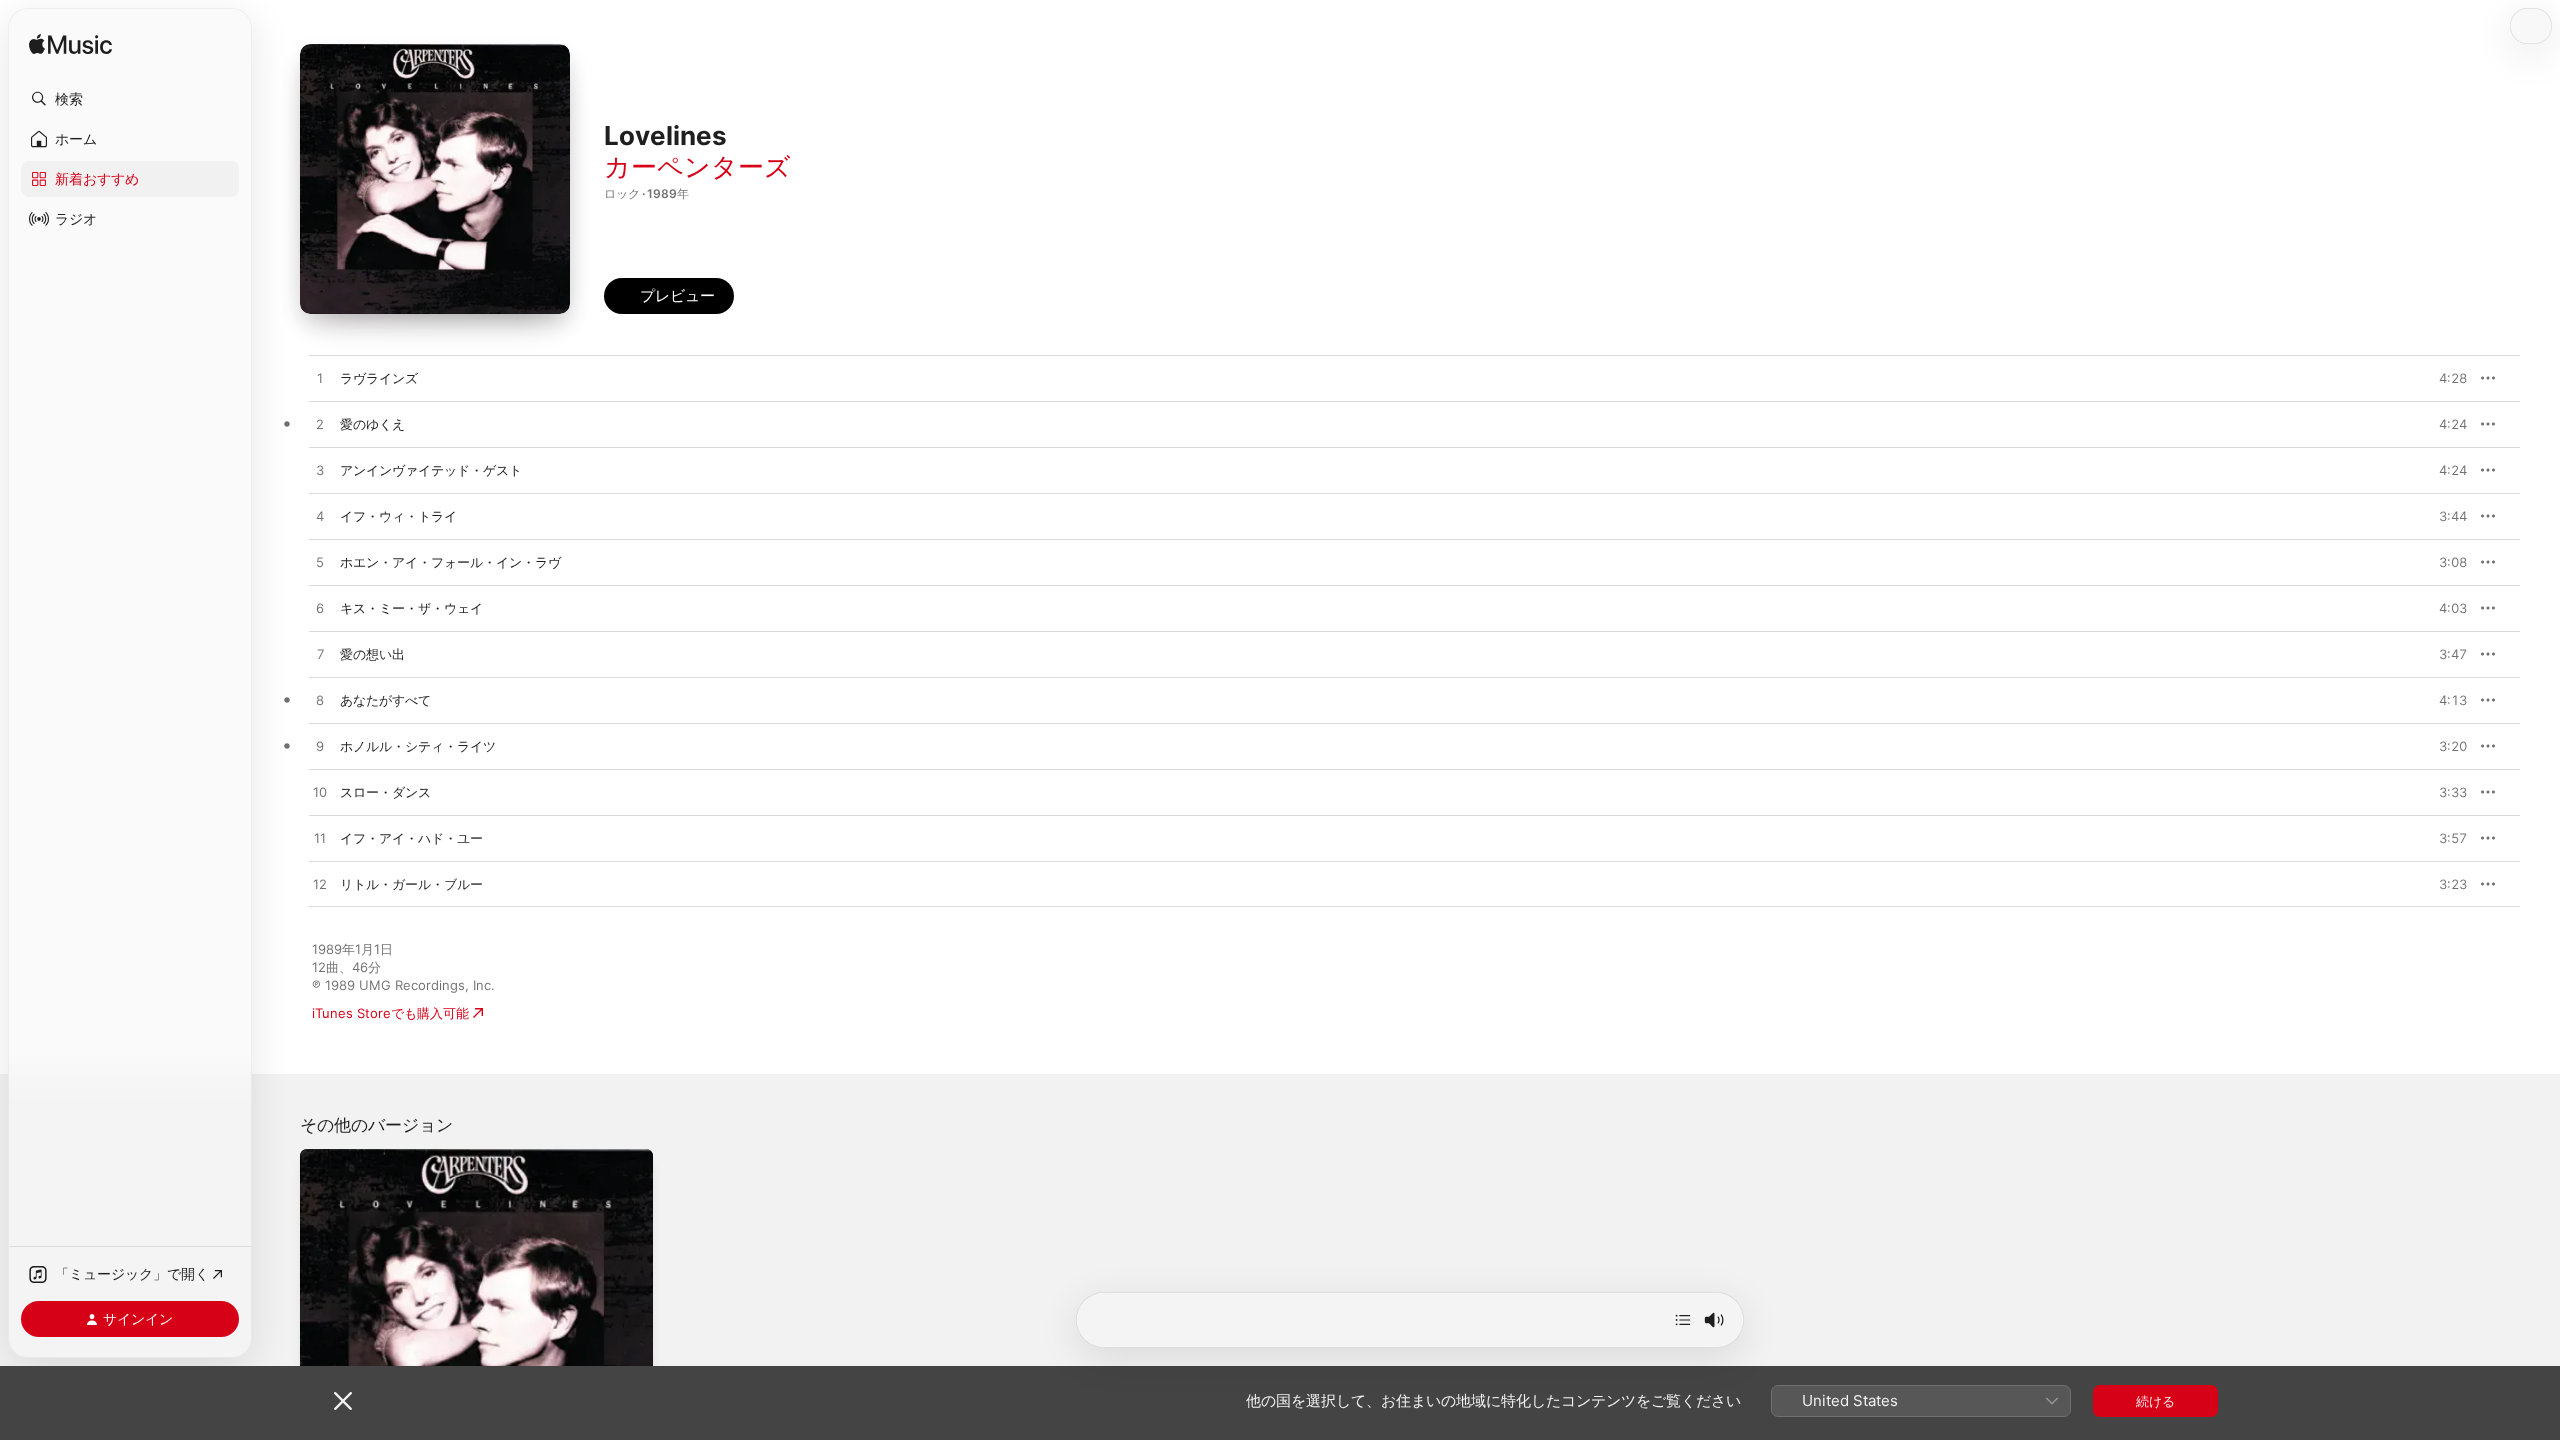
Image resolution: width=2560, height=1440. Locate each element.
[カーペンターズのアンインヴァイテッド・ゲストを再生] (320, 471)
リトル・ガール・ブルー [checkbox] (411, 884)
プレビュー (2442, 378)
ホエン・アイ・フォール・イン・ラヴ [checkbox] (450, 562)
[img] (70, 45)
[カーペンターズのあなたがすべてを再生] (320, 701)
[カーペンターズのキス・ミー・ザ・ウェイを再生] (320, 609)
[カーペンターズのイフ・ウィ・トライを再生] (320, 517)
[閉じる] (343, 1401)
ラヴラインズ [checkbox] (379, 378)
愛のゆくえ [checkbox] (372, 424)
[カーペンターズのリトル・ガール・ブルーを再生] (320, 885)
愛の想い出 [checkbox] (372, 654)
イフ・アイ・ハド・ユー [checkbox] (411, 838)
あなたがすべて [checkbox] (385, 700)
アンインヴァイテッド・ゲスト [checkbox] (431, 470)
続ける (2155, 1401)
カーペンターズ (697, 166)
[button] (130, 99)
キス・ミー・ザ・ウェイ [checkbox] (411, 608)
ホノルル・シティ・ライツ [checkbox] (418, 746)
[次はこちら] (1683, 1320)
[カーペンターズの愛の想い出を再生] (320, 655)
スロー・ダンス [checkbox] (385, 792)
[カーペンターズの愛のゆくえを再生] (320, 425)
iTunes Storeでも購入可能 (390, 1013)
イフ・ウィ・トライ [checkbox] (398, 516)
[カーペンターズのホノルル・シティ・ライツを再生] (320, 747)
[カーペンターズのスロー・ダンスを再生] (320, 793)
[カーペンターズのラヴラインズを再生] (320, 379)
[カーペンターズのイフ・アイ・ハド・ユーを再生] (320, 839)
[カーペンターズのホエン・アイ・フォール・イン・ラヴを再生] (320, 563)
